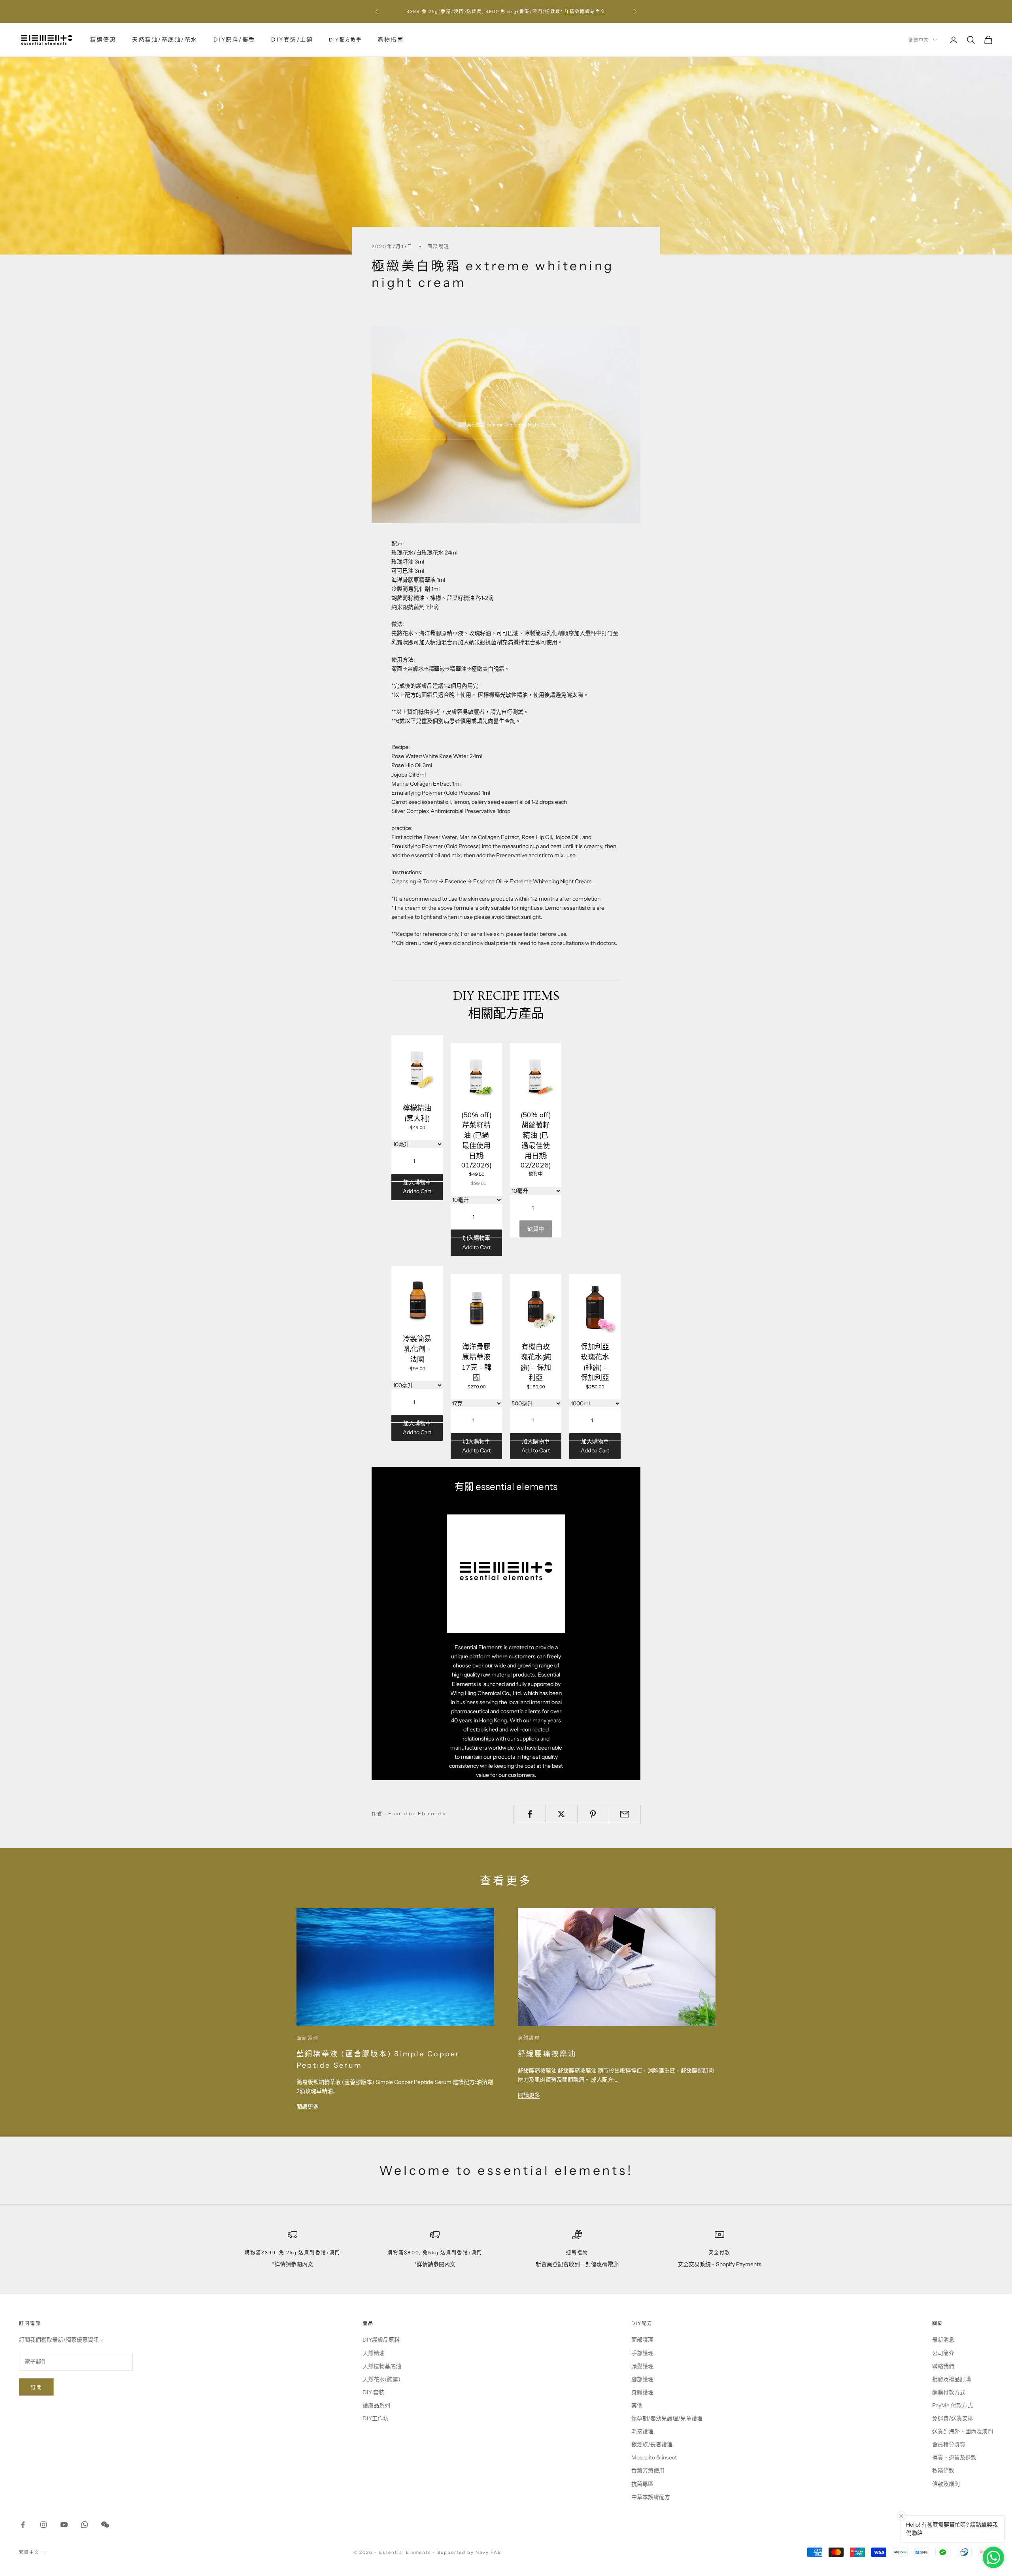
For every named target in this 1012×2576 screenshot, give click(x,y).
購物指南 (391, 40)
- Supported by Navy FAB (467, 2552)
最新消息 (943, 2340)
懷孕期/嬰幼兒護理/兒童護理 (667, 2418)
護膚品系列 (376, 2405)
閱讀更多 (308, 2106)
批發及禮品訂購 (952, 2379)
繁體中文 (919, 40)
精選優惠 (103, 40)
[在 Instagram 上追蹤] (43, 2525)
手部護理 (642, 2353)
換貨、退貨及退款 (954, 2457)
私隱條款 (943, 2470)
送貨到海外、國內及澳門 (963, 2431)
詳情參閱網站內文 (585, 11)
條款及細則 (946, 2484)
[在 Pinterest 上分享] (593, 1814)
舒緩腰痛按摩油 (547, 2054)
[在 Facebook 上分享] (530, 1814)
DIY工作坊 (376, 2418)
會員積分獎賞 (949, 2444)
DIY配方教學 (345, 40)
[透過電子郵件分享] (625, 1814)
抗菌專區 (642, 2484)
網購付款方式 (949, 2392)
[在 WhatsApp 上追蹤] (85, 2525)
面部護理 (439, 246)
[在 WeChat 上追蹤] (105, 2525)
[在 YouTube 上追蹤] (64, 2525)
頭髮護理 (642, 2366)
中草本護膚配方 (651, 2497)
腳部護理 (642, 2379)
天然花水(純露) (381, 2379)
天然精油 (374, 2353)
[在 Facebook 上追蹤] (23, 2525)
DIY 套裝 (373, 2392)
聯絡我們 (943, 2366)
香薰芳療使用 (648, 2470)
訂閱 (37, 2387)
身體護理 (529, 2038)
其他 (637, 2405)
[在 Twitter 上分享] (561, 1814)
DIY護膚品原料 (381, 2340)
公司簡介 (943, 2353)
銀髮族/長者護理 (652, 2444)
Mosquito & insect (654, 2457)
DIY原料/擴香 (234, 40)
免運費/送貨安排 (953, 2418)
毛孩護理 (642, 2431)
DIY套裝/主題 (292, 40)
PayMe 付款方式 (953, 2405)
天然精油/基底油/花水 (165, 40)
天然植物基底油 (382, 2366)
